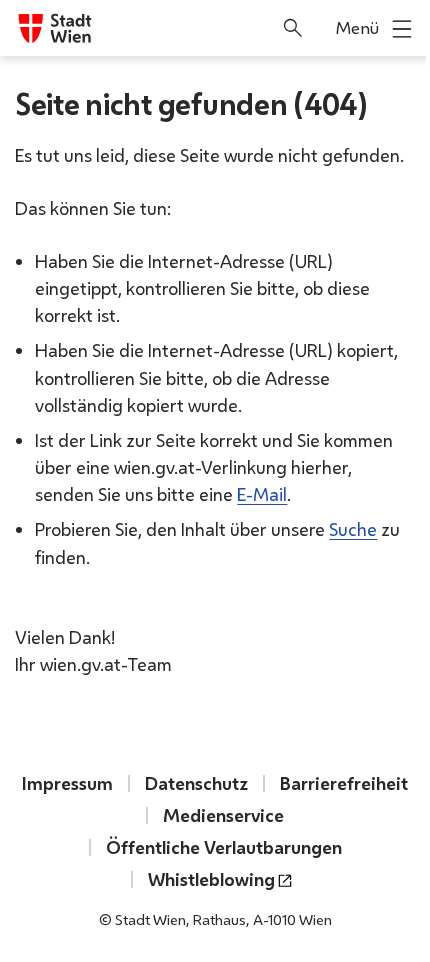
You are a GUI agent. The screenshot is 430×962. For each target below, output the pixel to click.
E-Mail (262, 494)
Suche (353, 529)
